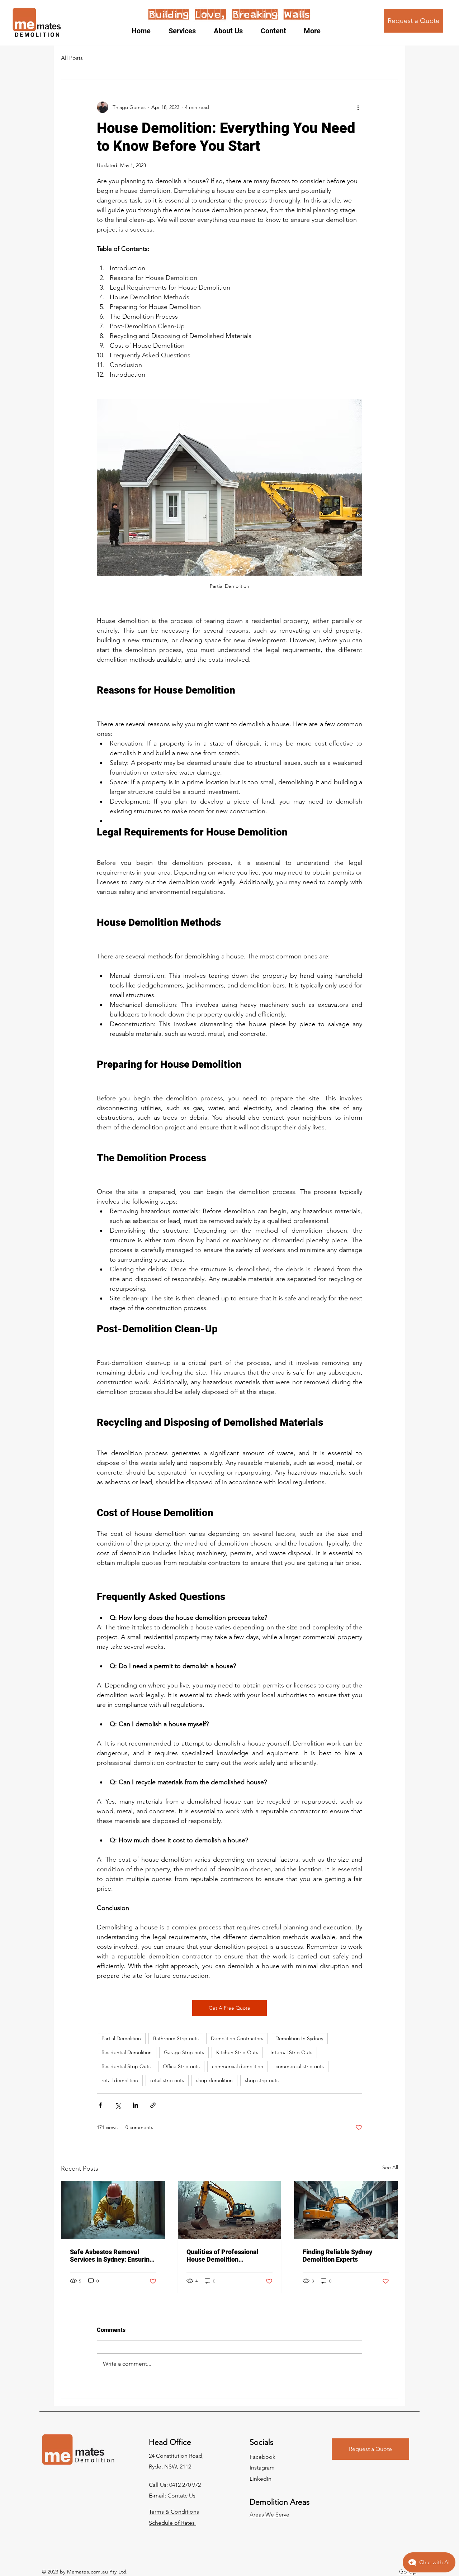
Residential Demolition (127, 2052)
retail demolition (120, 2080)
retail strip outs (167, 2080)
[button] (186, 31)
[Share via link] (153, 2105)
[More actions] (358, 107)
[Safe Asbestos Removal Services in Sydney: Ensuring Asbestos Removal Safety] (113, 2210)
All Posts (72, 58)
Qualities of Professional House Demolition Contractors (223, 2256)
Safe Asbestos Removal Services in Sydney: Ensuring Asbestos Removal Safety (112, 2256)
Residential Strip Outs (126, 2066)
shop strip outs (262, 2080)
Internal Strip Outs (291, 2052)
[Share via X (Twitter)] (118, 2105)
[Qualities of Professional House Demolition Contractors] (230, 2210)
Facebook (262, 2457)
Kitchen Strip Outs (237, 2052)
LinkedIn (261, 2479)
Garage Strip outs (184, 2052)
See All (390, 2167)
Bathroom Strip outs (176, 2038)
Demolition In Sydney (299, 2038)
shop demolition (214, 2080)
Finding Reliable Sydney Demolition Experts (337, 2256)
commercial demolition (238, 2066)
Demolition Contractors (237, 2038)
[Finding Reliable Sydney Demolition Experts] (346, 2210)
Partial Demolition (121, 2038)
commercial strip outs (300, 2066)
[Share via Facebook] (100, 2105)
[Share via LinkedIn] (135, 2105)
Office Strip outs (181, 2066)
